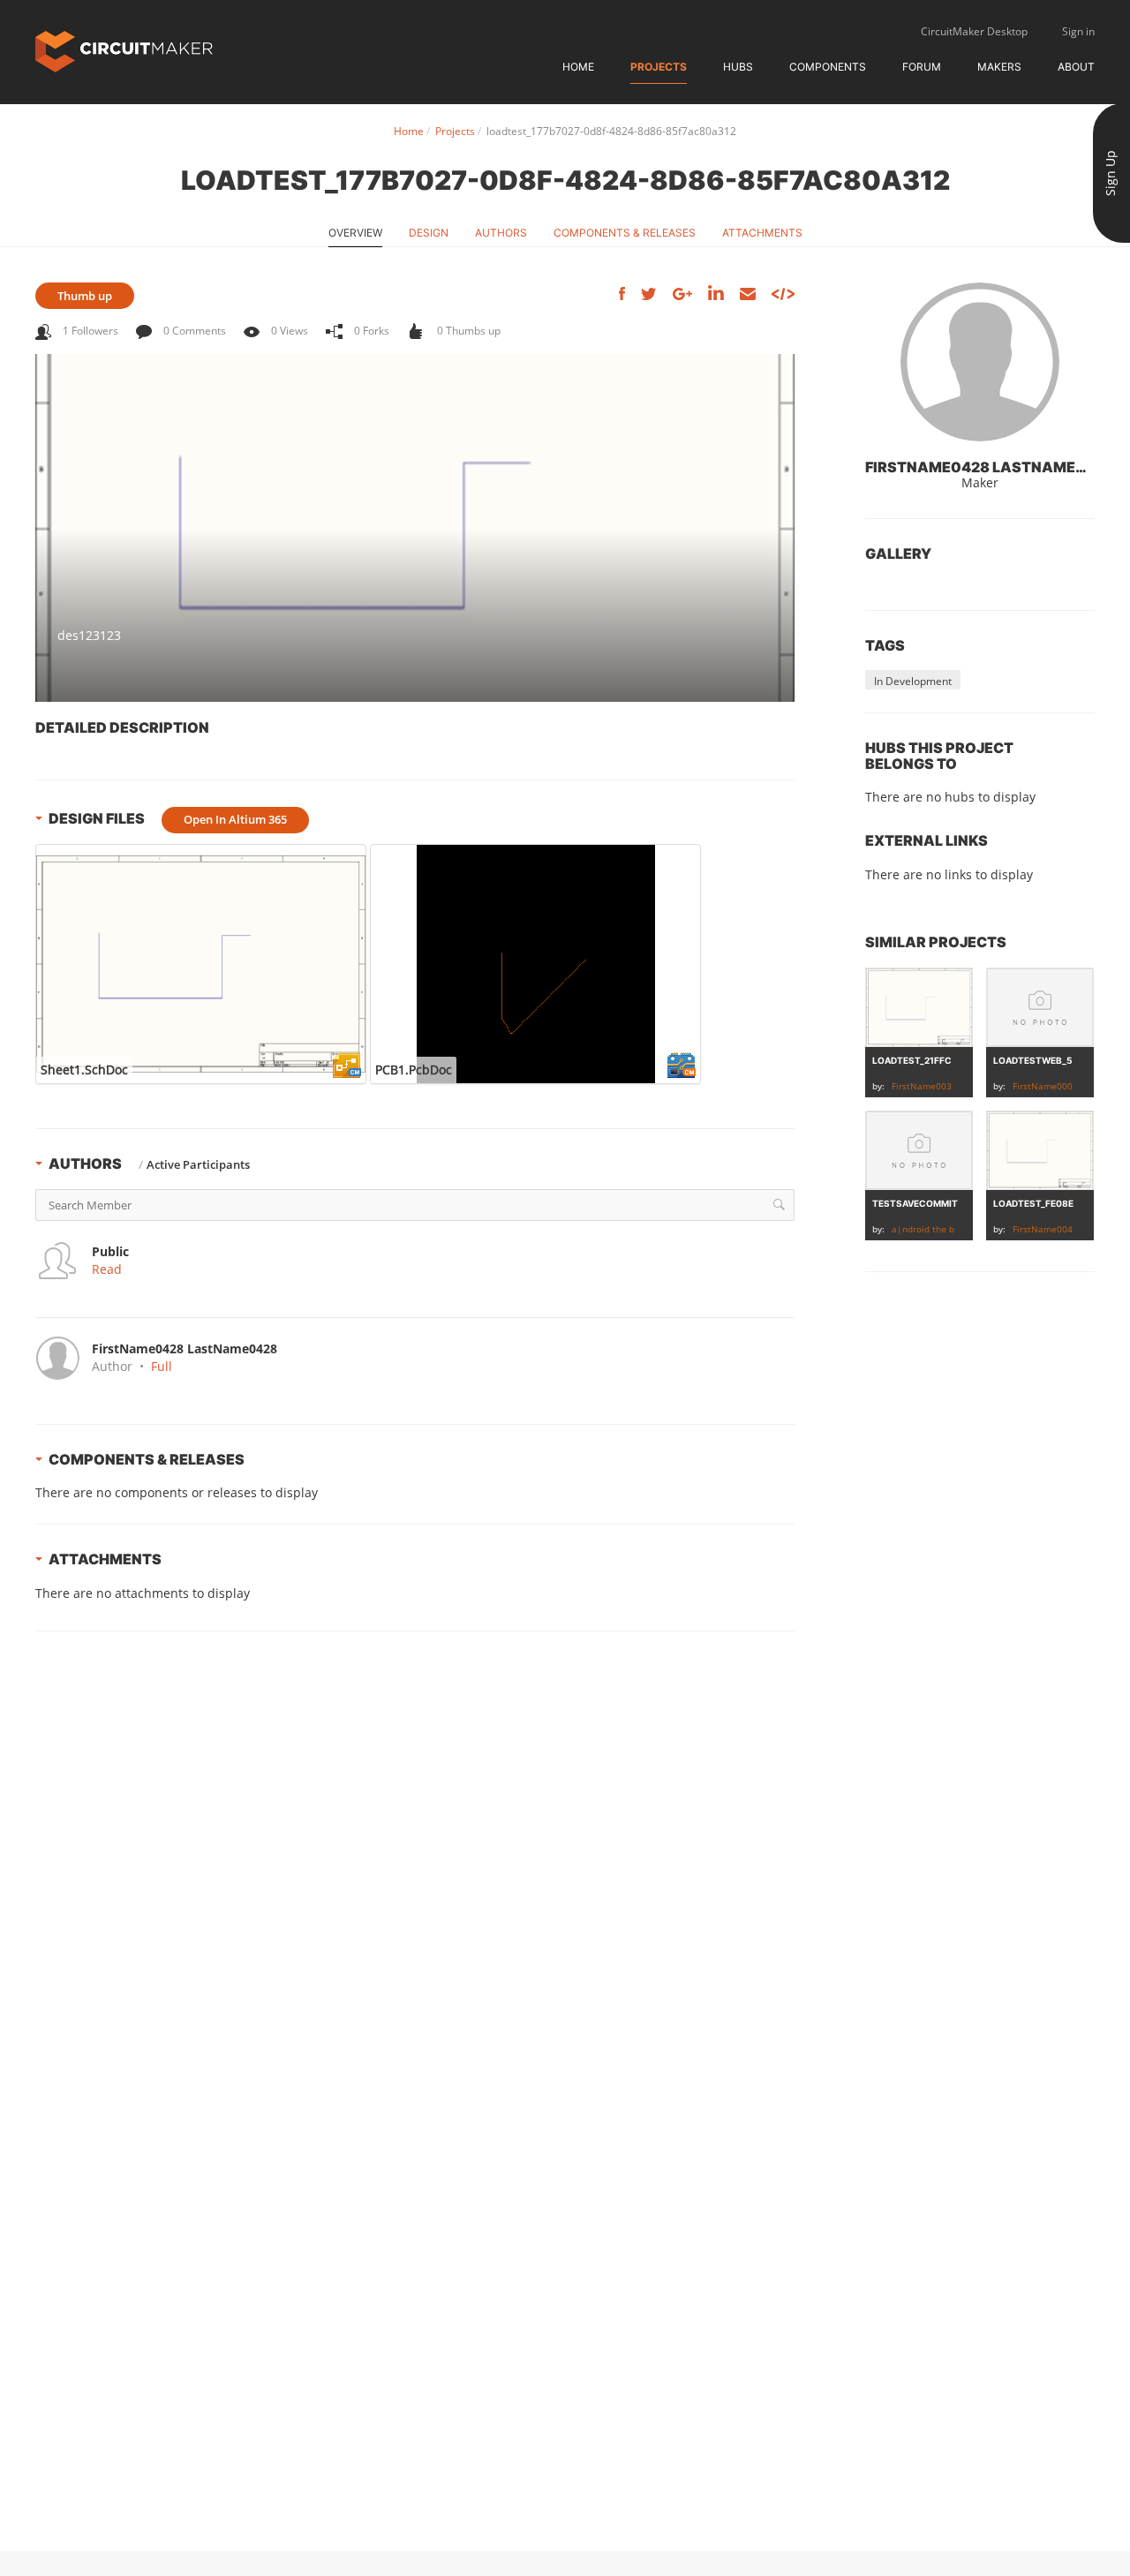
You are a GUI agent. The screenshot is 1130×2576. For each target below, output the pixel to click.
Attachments (762, 233)
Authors (501, 233)
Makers (999, 67)
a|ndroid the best (930, 1229)
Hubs (738, 67)
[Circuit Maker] (124, 50)
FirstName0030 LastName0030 (958, 1086)
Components (828, 67)
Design (429, 233)
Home (578, 67)
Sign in (1078, 31)
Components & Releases (625, 233)
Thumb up (85, 296)
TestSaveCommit (915, 1203)
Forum (922, 67)
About (1076, 67)
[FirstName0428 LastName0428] (980, 362)
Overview (355, 233)
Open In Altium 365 (235, 819)
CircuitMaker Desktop (974, 31)
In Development (913, 681)
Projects (659, 67)
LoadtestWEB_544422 (1047, 1060)
